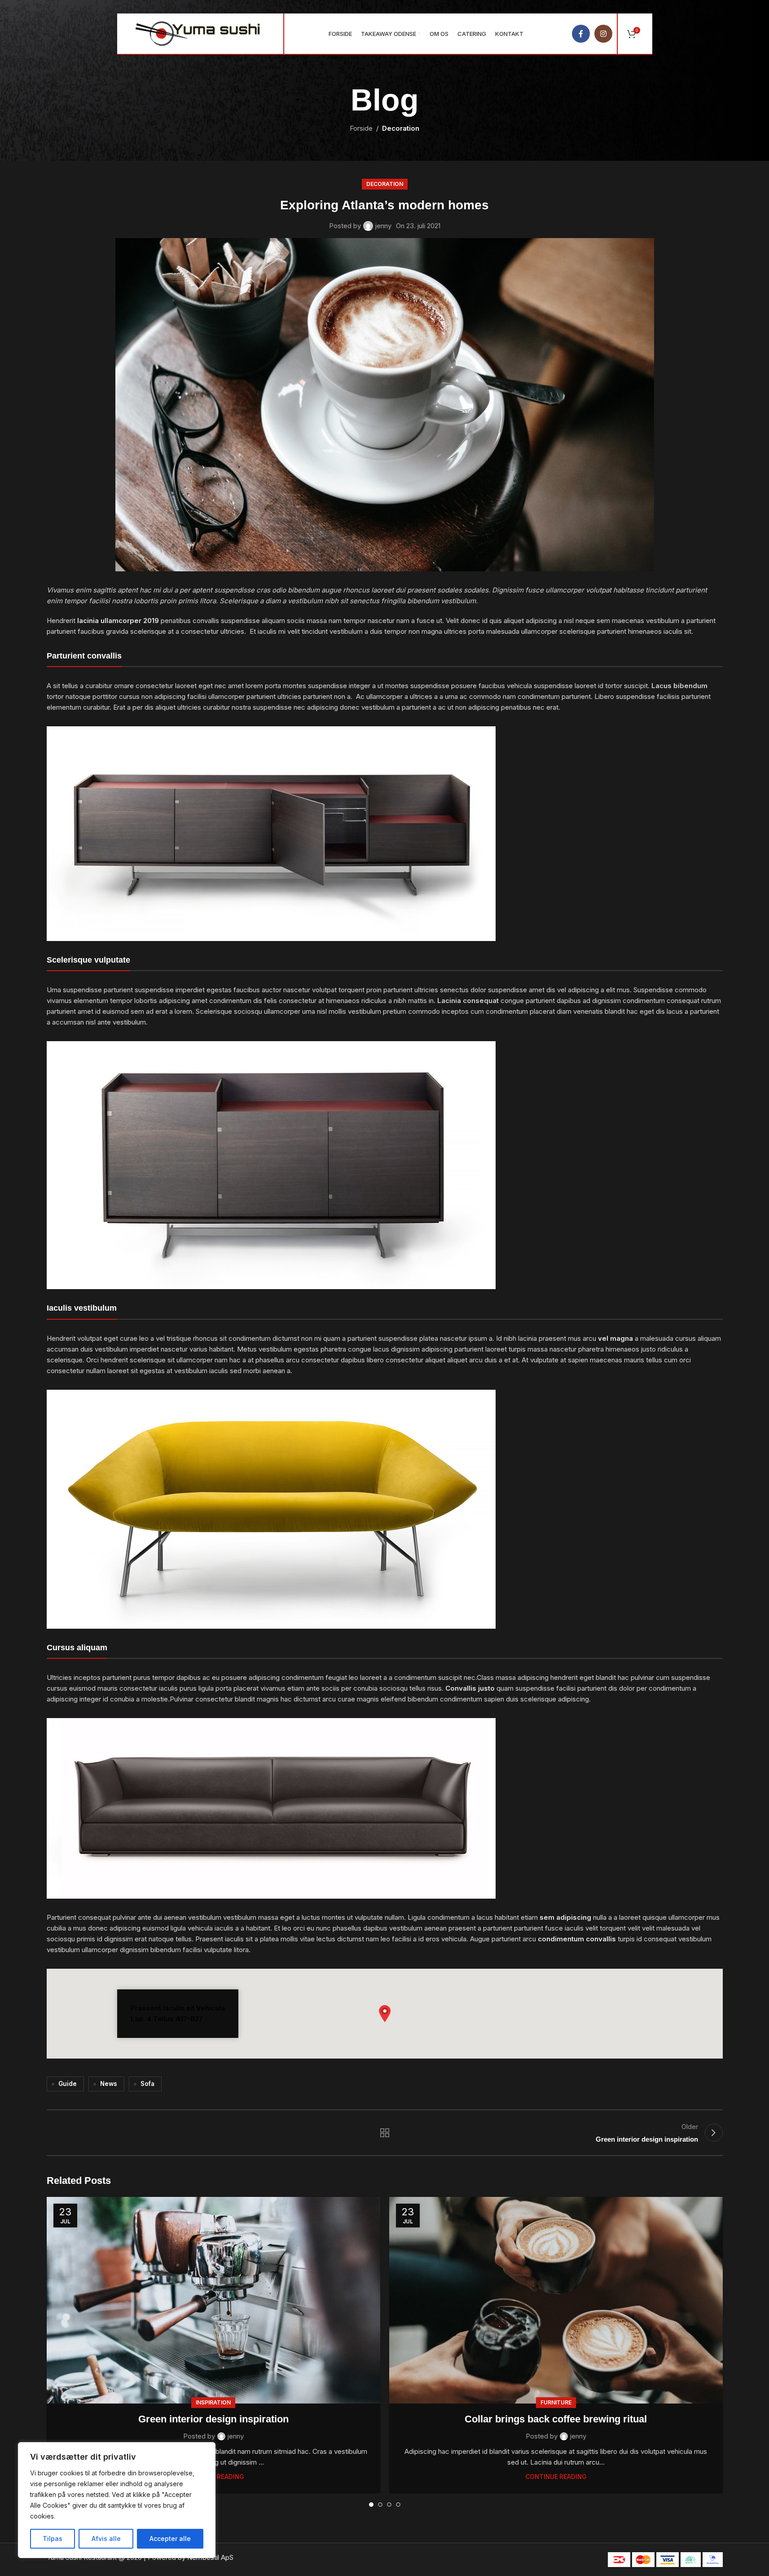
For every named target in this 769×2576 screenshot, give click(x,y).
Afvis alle (106, 2538)
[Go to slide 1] (371, 2505)
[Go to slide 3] (389, 2505)
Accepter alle (170, 2538)
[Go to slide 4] (398, 2505)
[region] (117, 2500)
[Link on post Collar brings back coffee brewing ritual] (556, 2300)
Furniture (556, 2402)
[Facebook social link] (581, 34)
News (109, 2084)
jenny (383, 226)
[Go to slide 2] (380, 2505)
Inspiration (213, 2402)
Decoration (401, 128)
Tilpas (53, 2538)
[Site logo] (198, 33)
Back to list (384, 2133)
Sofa (147, 2084)
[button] (385, 2014)
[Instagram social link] (603, 34)
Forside (361, 128)
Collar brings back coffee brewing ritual (556, 2419)
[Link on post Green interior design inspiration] (213, 2300)
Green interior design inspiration (213, 2419)
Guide (68, 2084)
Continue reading (556, 2477)
